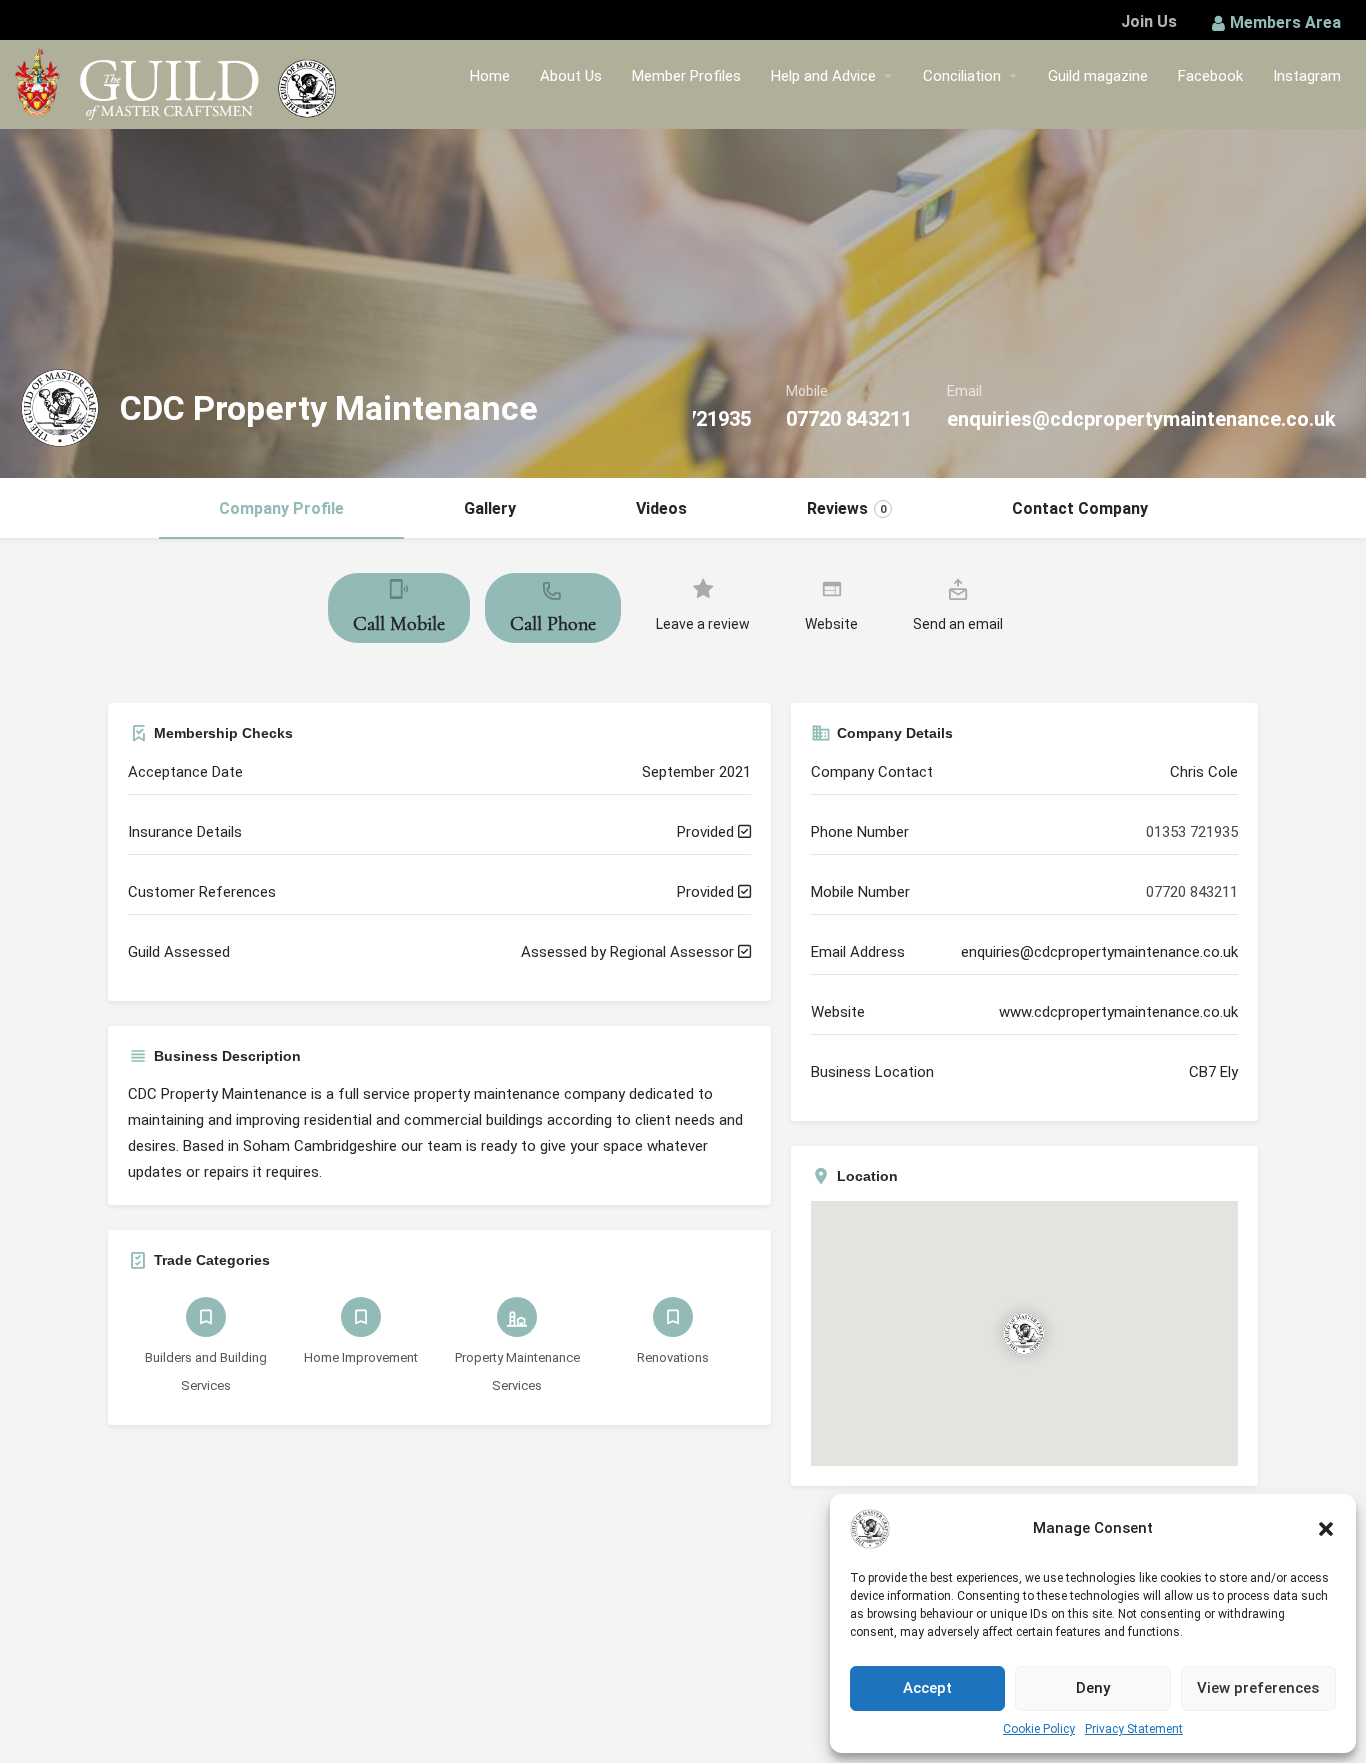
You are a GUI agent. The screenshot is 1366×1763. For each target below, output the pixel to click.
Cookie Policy (1039, 1729)
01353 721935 (1192, 832)
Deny (1093, 1688)
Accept (927, 1688)
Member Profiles (686, 76)
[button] (1326, 1529)
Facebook (1210, 76)
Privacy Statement (1134, 1729)
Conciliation (962, 76)
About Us (571, 76)
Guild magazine (1098, 76)
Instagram (1307, 76)
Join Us (1149, 21)
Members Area (1285, 22)
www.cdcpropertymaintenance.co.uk (1118, 1012)
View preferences (1258, 1688)
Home (490, 76)
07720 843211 (849, 419)
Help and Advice (823, 76)
